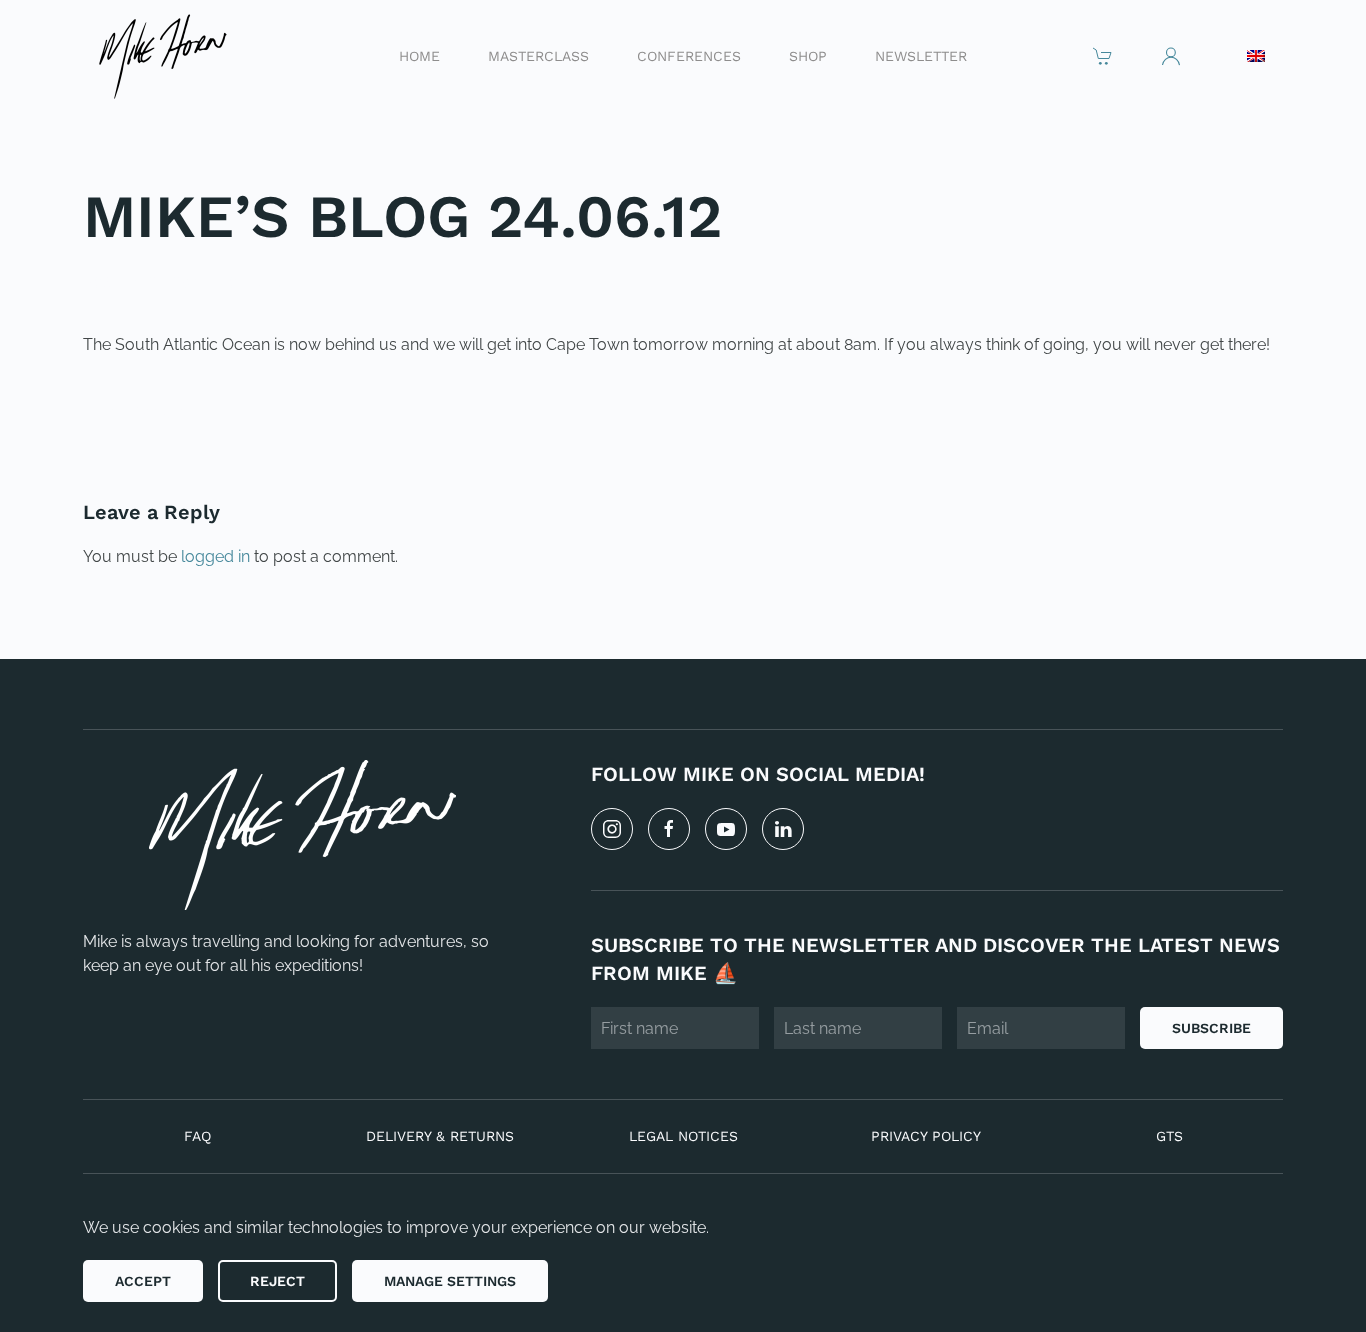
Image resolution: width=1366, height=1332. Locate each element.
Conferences (689, 55)
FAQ (197, 1136)
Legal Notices (683, 1136)
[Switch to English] (1256, 56)
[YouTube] (726, 829)
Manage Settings (450, 1281)
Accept (143, 1281)
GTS (1169, 1136)
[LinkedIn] (783, 829)
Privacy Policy (926, 1136)
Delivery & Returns (440, 1136)
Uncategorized (220, 282)
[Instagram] (612, 829)
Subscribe (1211, 1028)
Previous (147, 412)
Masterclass (538, 55)
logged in (215, 556)
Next (1238, 412)
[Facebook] (669, 829)
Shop (808, 55)
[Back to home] (161, 55)
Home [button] (419, 55)
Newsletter (921, 55)
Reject (277, 1281)
